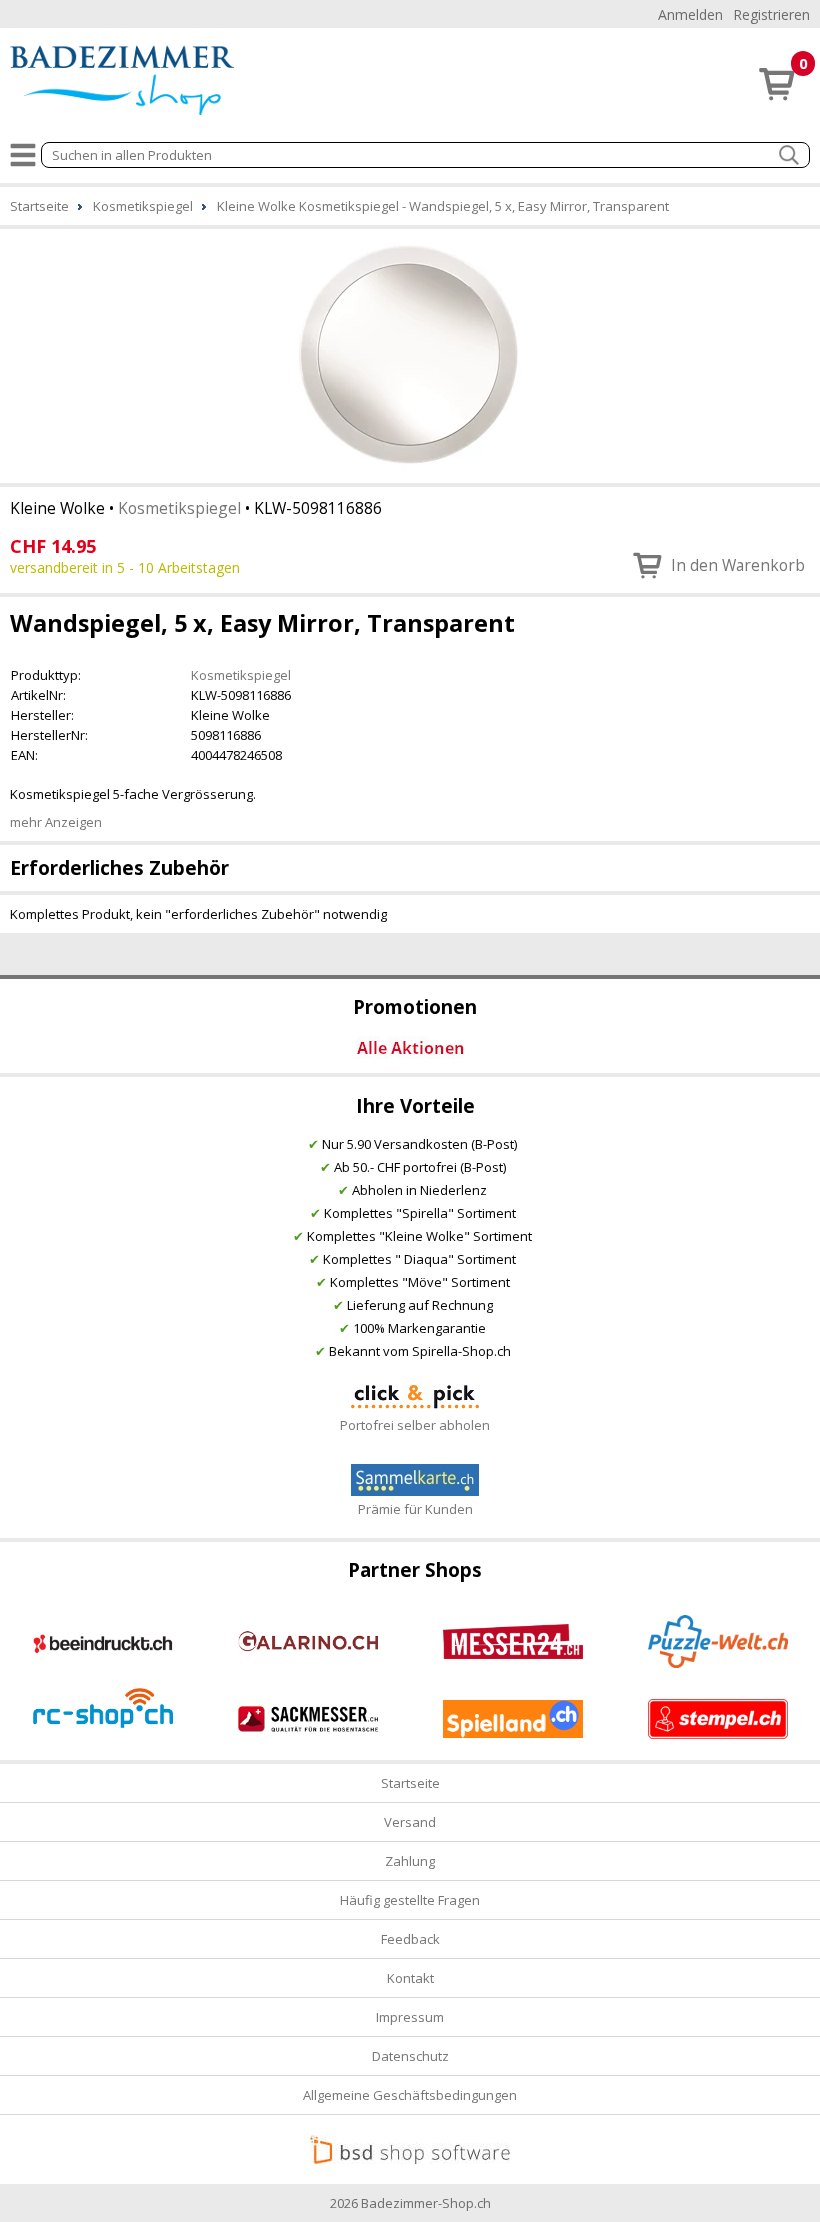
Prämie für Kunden (415, 1509)
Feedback (410, 1939)
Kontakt (410, 1978)
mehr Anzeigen (56, 822)
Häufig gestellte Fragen (410, 1900)
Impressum (410, 2017)
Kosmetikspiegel (179, 508)
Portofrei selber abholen (415, 1425)
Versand (410, 1822)
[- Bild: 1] (410, 354)
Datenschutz (410, 2056)
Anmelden (690, 14)
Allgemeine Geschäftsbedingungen (410, 2095)
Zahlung (410, 1861)
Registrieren (771, 14)
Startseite (410, 1783)
